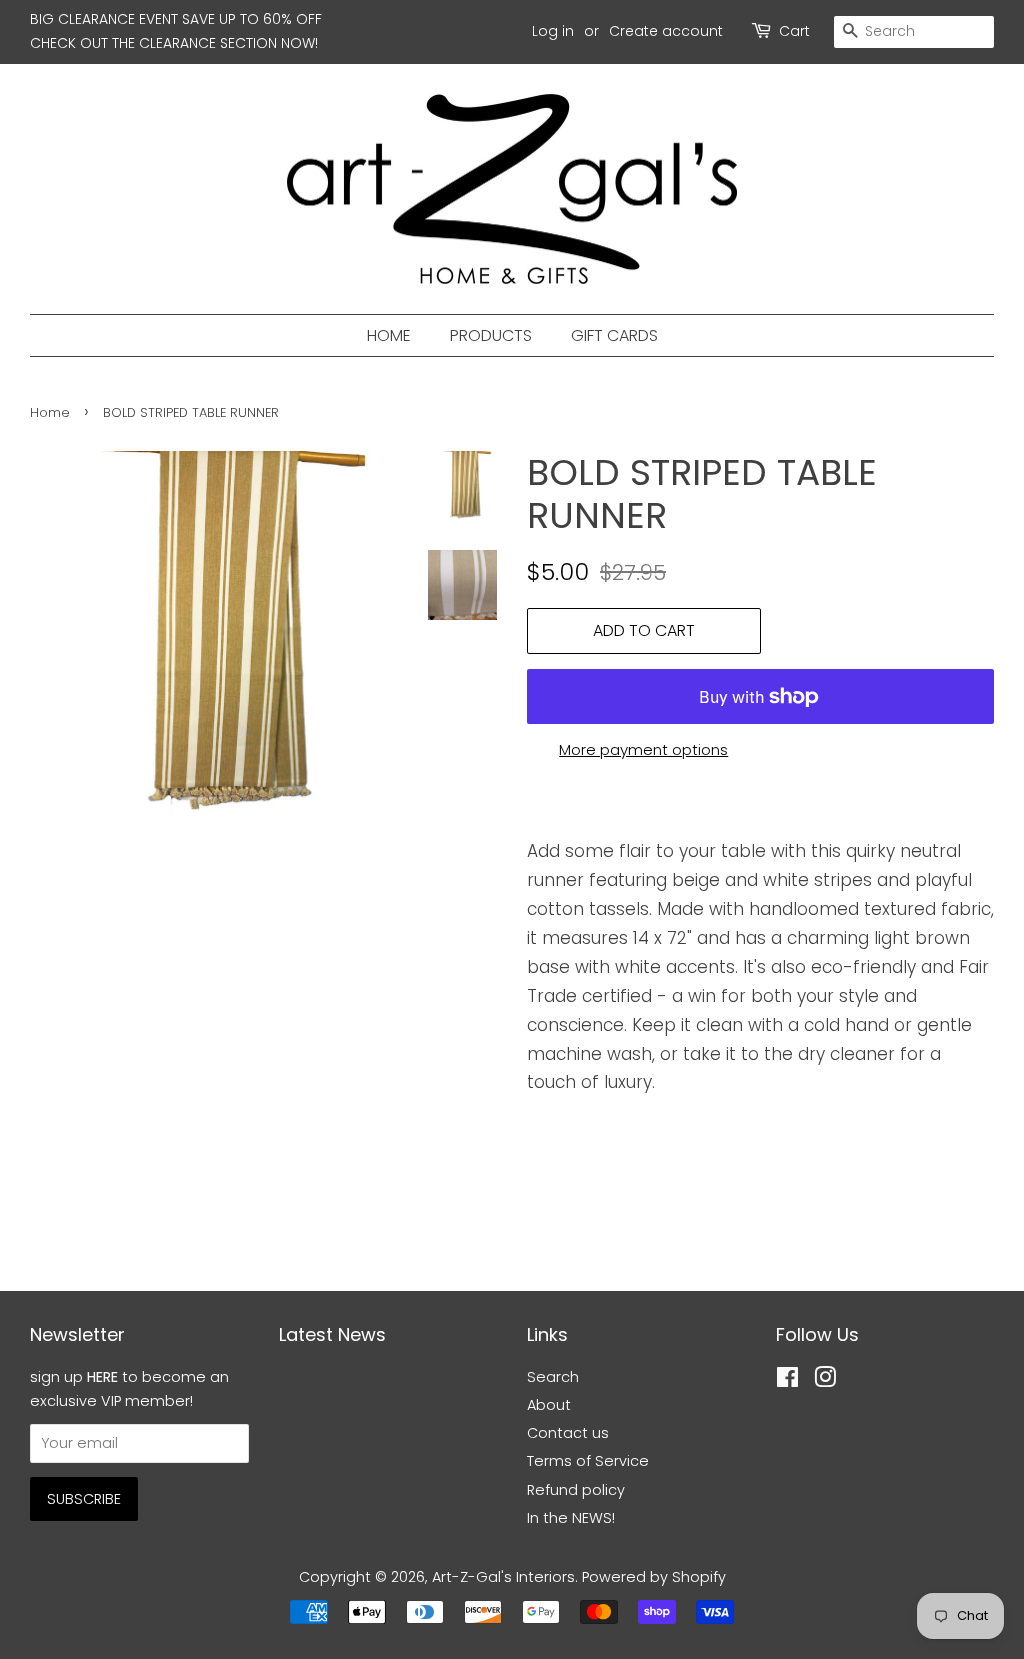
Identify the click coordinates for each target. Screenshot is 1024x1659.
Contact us (568, 1433)
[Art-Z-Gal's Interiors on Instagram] (825, 1381)
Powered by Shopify (654, 1577)
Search (553, 1377)
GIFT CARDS (614, 335)
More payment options (643, 749)
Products (491, 335)
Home (389, 335)
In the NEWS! (571, 1518)
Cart (794, 31)
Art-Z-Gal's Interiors (503, 1577)
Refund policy (576, 1490)
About (549, 1405)
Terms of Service (588, 1461)
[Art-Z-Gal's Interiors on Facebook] (787, 1381)
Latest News (332, 1334)
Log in (553, 31)
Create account (666, 31)
